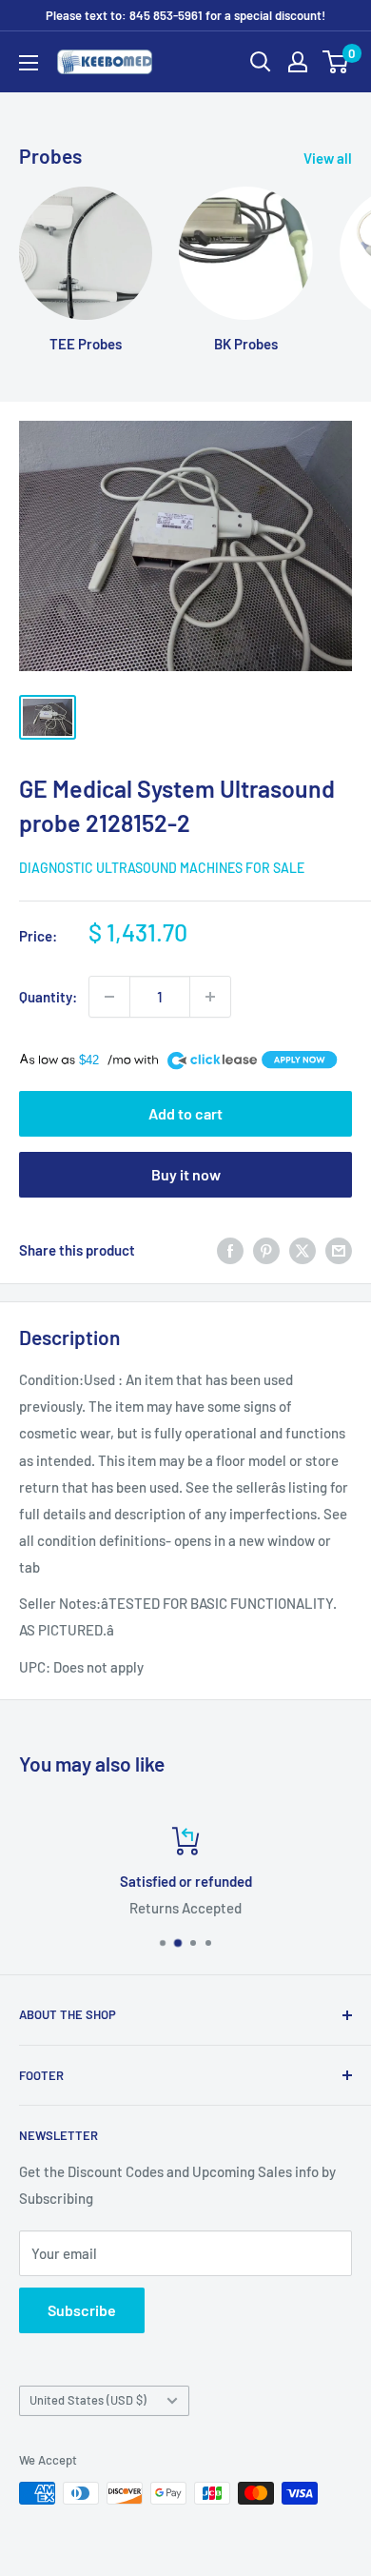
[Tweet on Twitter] (303, 1250)
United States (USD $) (88, 2400)
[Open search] (261, 62)
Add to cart (185, 1113)
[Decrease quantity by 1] (109, 997)
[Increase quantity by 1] (210, 997)
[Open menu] (29, 63)
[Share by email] (339, 1250)
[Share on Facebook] (230, 1250)
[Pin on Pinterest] (266, 1250)
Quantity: (48, 997)
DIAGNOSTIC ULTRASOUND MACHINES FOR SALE (162, 868)
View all (328, 158)
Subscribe (82, 2310)
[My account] (298, 62)
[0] (336, 62)
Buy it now (186, 1174)
